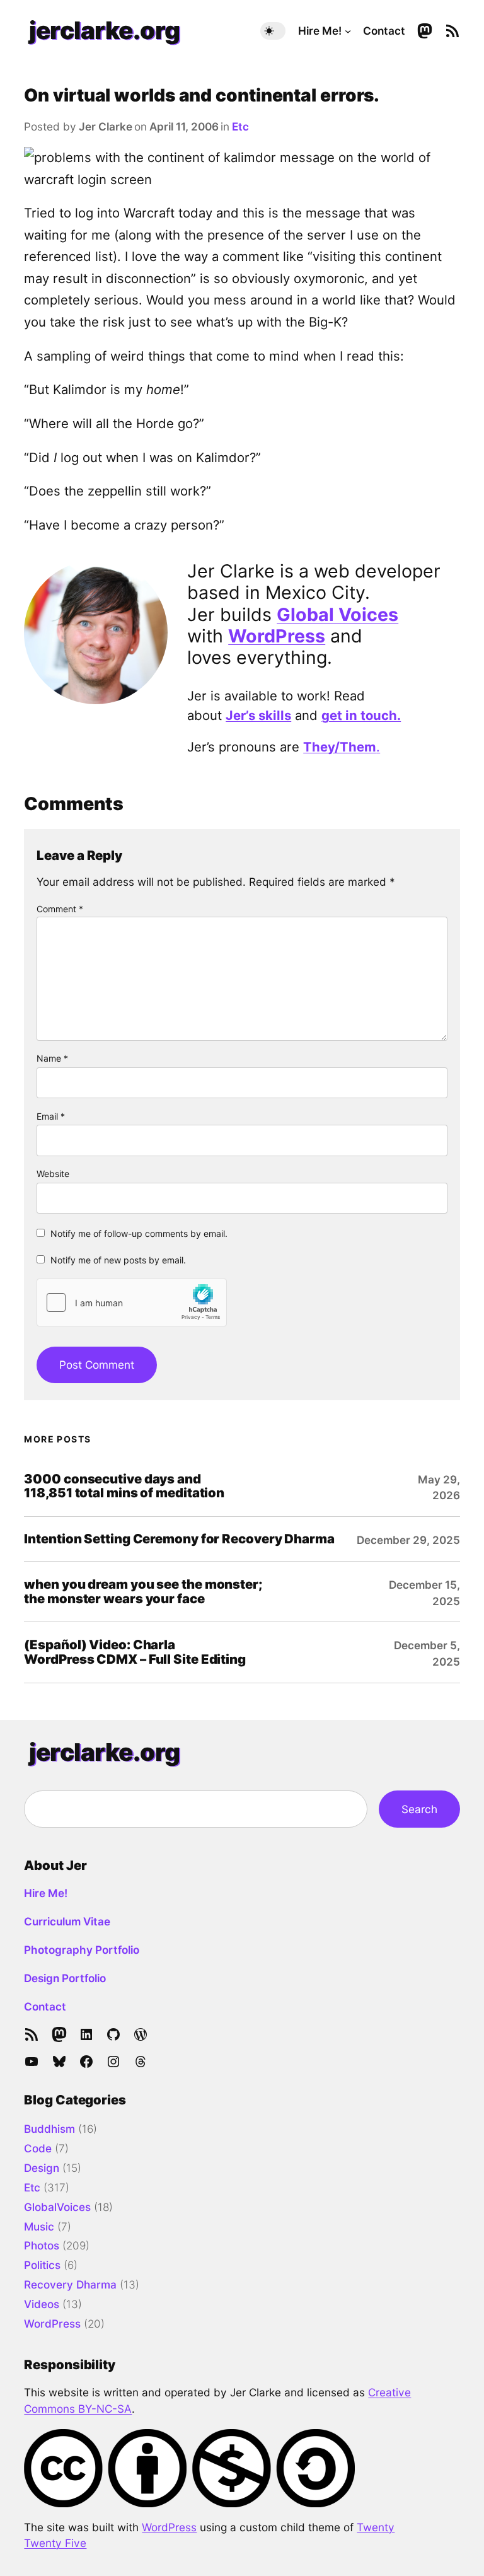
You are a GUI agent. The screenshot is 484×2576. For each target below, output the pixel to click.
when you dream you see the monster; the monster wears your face (143, 1592)
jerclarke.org (105, 30)
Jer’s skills (258, 715)
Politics (42, 2265)
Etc (240, 126)
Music (39, 2226)
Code (38, 2148)
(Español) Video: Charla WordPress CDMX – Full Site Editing (135, 1652)
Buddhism (49, 2129)
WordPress (277, 636)
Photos (42, 2245)
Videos (42, 2304)
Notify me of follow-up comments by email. (139, 1233)
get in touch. (361, 715)
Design (42, 2168)
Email (51, 1116)
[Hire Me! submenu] (348, 31)
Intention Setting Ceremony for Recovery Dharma (179, 1539)
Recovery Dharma (70, 2284)
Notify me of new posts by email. (118, 1260)
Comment (60, 909)
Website (53, 1174)
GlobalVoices (57, 2207)
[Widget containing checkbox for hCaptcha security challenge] (132, 1303)
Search (419, 1809)
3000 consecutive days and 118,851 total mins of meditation (124, 1487)
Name (52, 1058)
